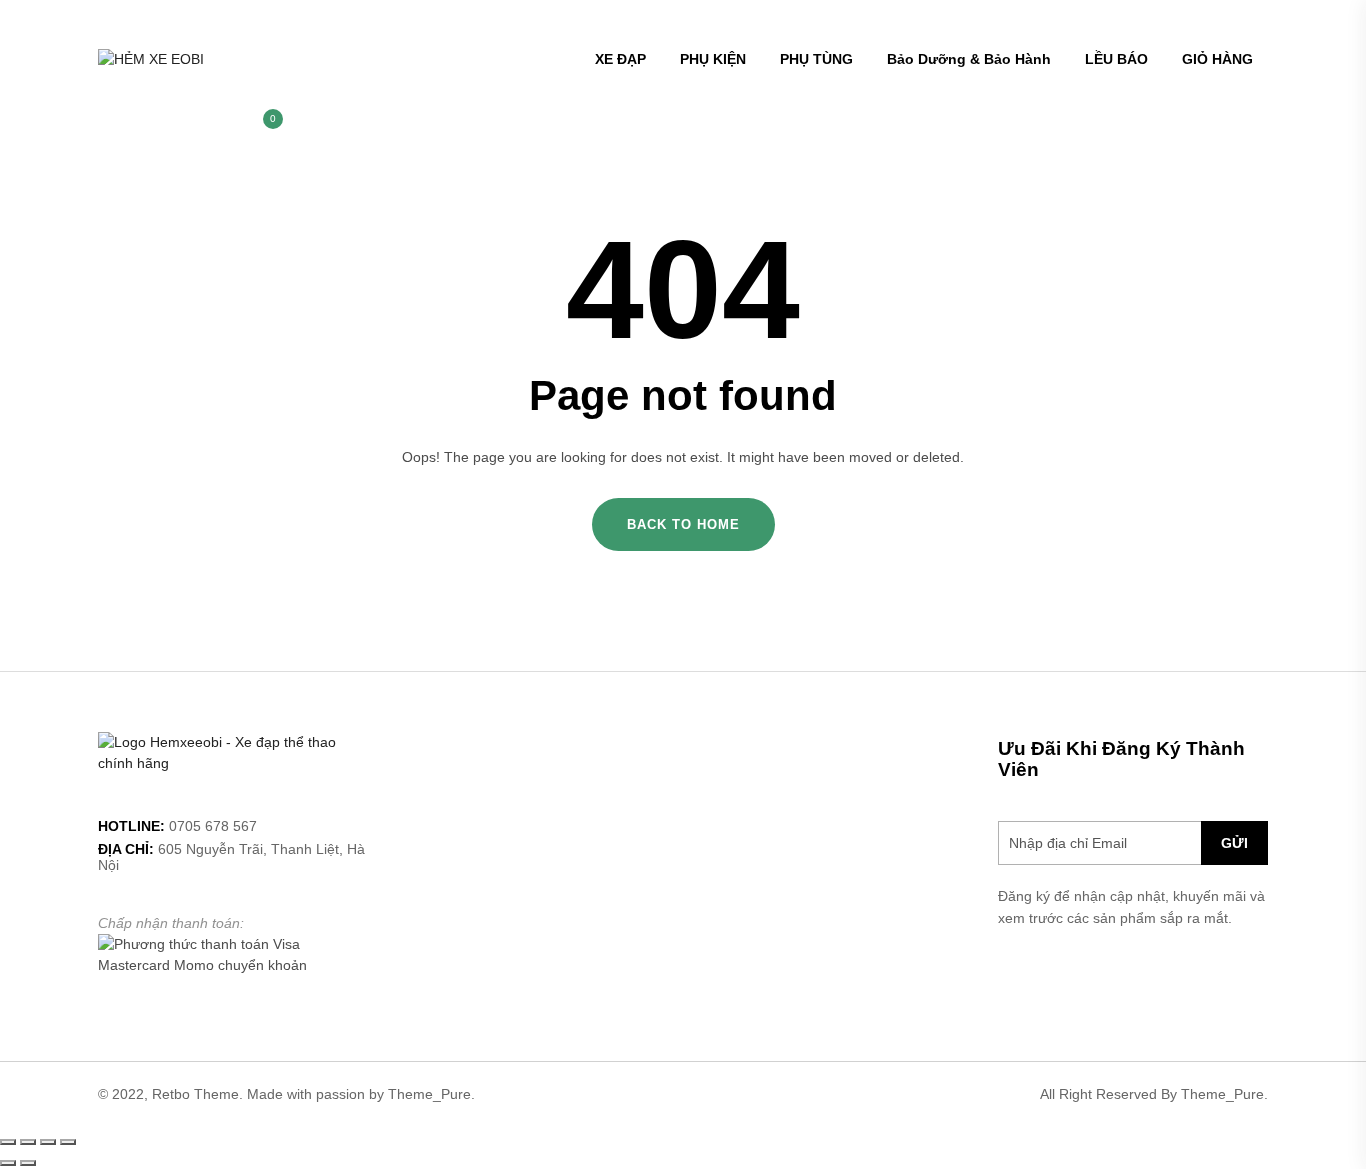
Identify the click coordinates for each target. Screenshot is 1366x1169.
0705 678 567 (213, 826)
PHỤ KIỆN (713, 59)
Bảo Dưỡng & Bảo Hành (969, 59)
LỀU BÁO (1116, 59)
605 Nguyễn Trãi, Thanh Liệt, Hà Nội (231, 856)
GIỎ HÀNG (1217, 59)
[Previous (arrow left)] (8, 1163)
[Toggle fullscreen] (48, 1142)
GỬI (1234, 843)
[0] (262, 129)
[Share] (28, 1142)
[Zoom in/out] (68, 1142)
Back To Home (683, 524)
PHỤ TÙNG (816, 59)
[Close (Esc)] (8, 1142)
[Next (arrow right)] (28, 1163)
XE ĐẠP (620, 59)
